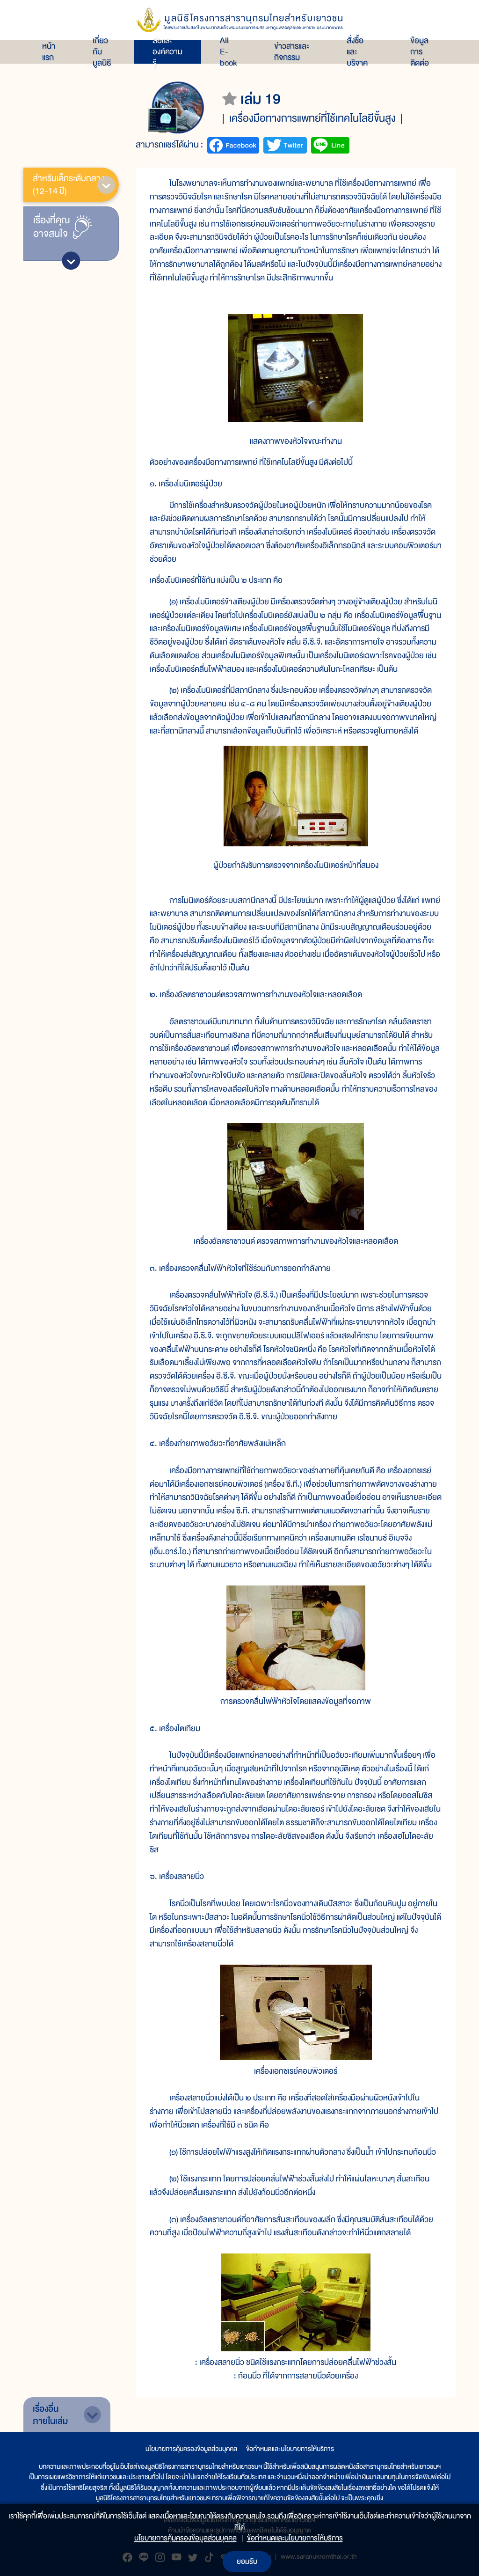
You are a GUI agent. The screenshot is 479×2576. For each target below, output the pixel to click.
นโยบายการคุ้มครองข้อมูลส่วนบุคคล (191, 2449)
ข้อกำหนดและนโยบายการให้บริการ (290, 2449)
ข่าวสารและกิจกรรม (292, 52)
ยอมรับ (247, 2561)
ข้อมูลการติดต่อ (420, 52)
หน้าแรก (49, 52)
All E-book (228, 52)
